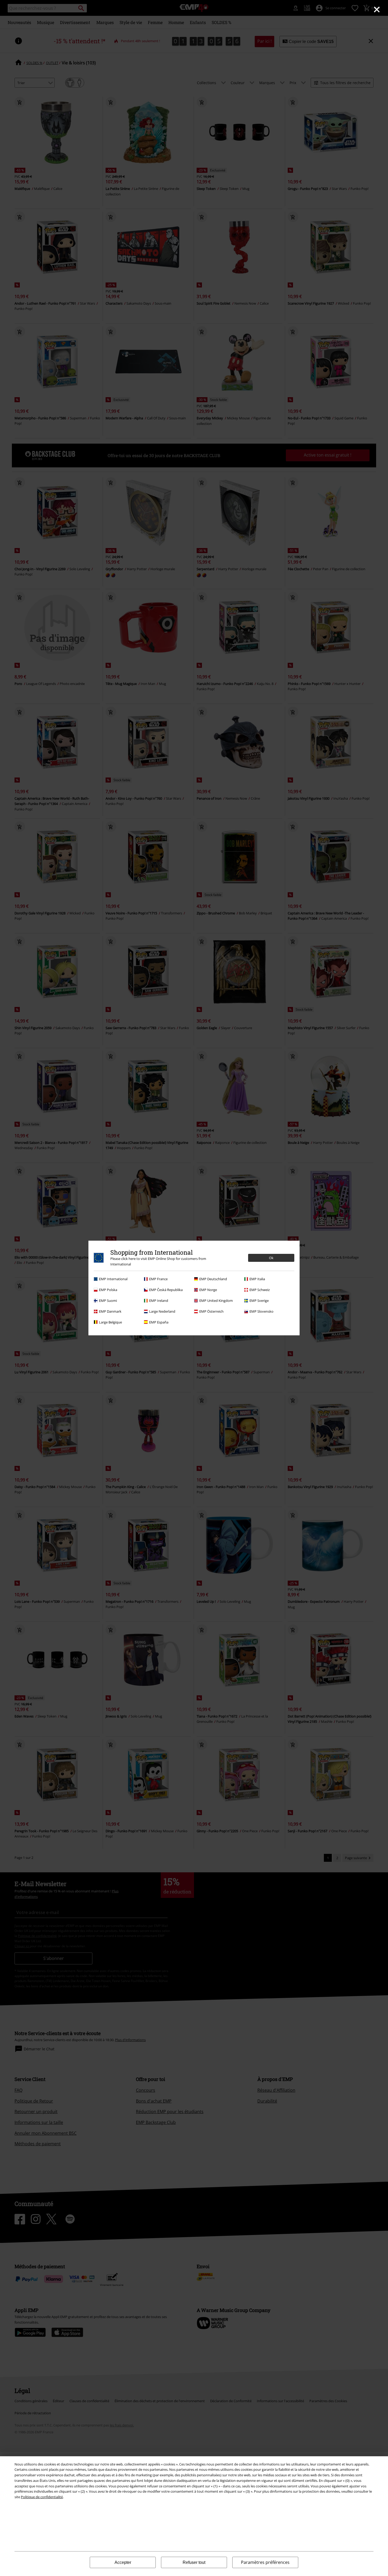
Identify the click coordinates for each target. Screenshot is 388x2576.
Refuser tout (194, 2562)
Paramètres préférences (265, 2562)
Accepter (123, 2562)
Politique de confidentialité (42, 2497)
